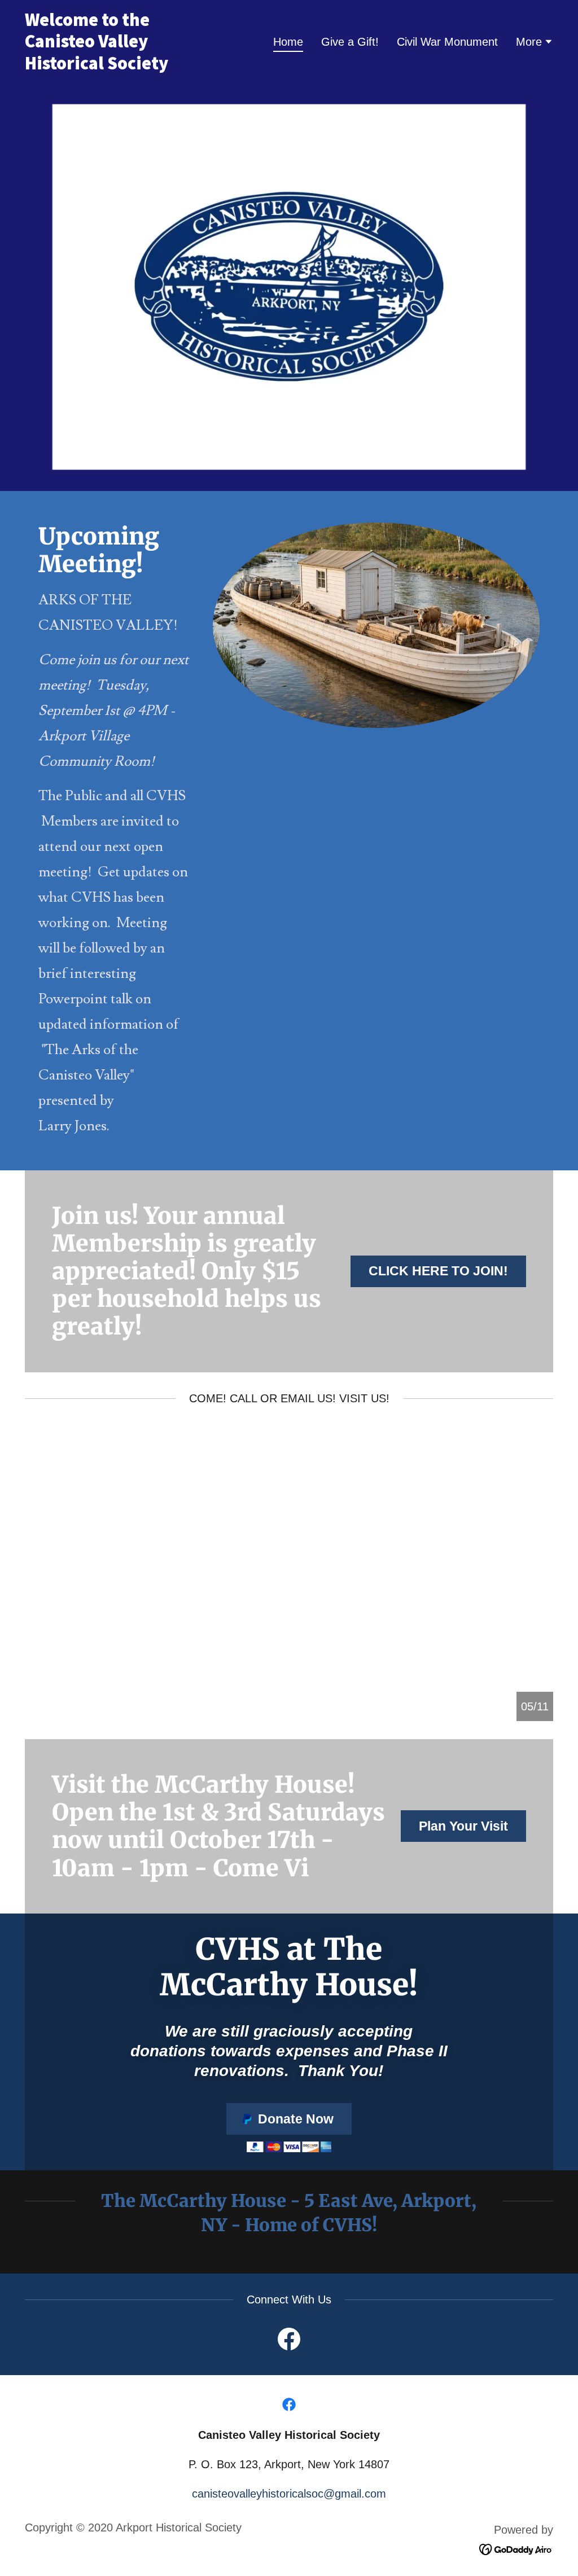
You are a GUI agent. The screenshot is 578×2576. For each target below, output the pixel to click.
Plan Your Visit (463, 1826)
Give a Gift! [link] (350, 42)
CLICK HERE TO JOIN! (438, 1271)
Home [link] (288, 42)
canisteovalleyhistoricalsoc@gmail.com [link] (289, 2494)
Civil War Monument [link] (447, 42)
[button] (535, 43)
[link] (117, 65)
